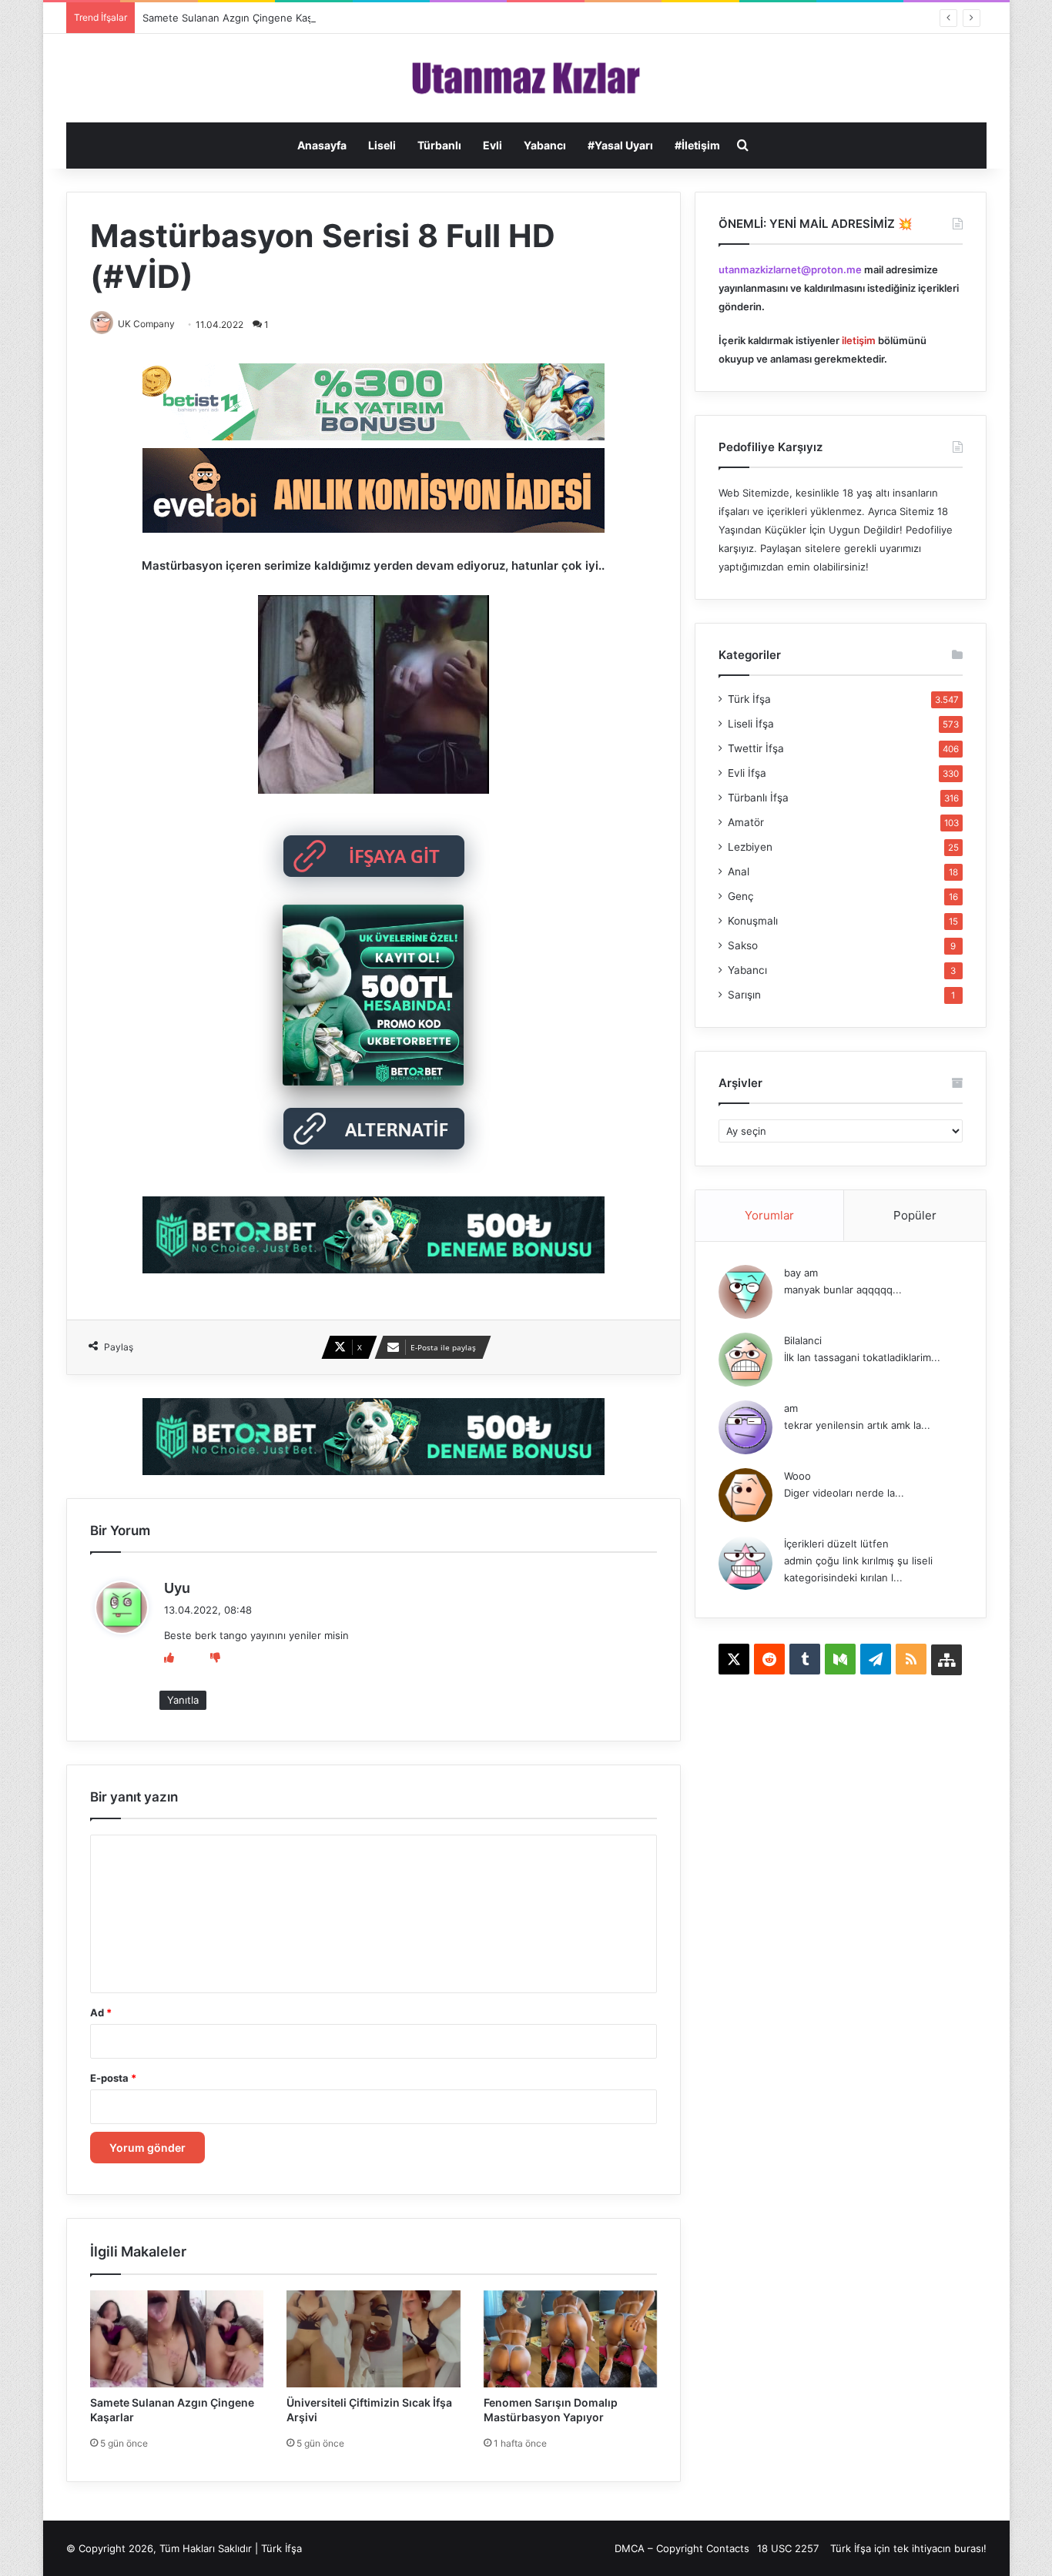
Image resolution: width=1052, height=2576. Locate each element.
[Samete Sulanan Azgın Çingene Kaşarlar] (177, 2339)
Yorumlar (769, 1215)
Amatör (746, 822)
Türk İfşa (749, 699)
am (791, 1408)
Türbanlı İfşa (758, 798)
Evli (492, 145)
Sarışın (744, 995)
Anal (739, 871)
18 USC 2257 (788, 2548)
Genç (741, 896)
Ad (101, 2012)
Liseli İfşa (751, 724)
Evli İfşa (747, 773)
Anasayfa (322, 145)
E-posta (113, 2078)
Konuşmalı (753, 921)
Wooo (797, 1476)
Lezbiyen (750, 847)
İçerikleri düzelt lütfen (836, 1544)
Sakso (743, 945)
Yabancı (545, 145)
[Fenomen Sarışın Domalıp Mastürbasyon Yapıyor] (571, 2339)
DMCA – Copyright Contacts (682, 2548)
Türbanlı (439, 145)
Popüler (915, 1215)
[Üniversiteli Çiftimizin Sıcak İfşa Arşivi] (374, 2339)
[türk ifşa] (526, 78)
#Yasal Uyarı (620, 145)
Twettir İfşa (756, 748)
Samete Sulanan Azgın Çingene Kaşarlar (238, 18)
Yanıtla (183, 1700)
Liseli (382, 145)
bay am (801, 1273)
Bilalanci (803, 1340)
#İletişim (697, 145)
